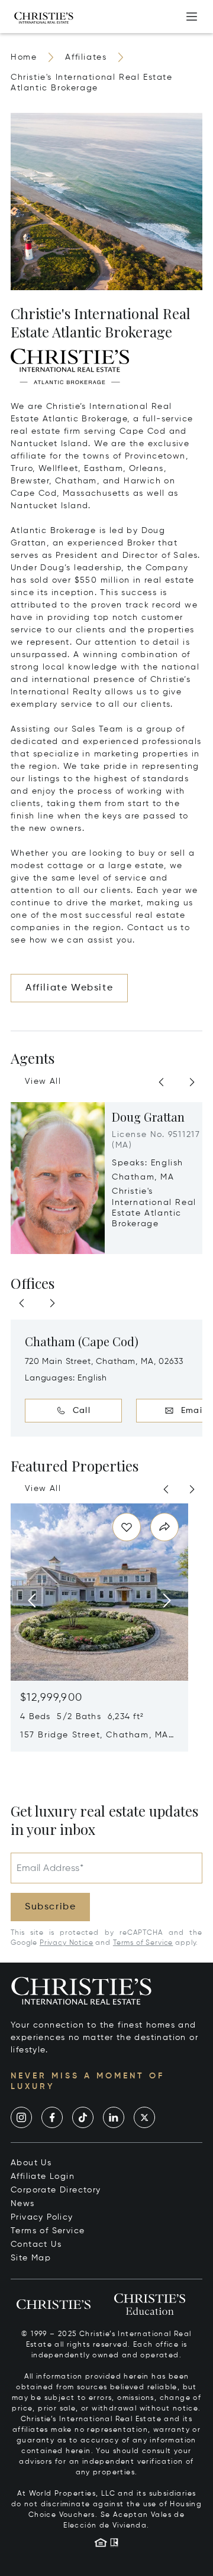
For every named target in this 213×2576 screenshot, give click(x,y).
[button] (70, 366)
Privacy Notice (67, 1943)
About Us (31, 2163)
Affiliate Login (43, 2177)
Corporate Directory (56, 2190)
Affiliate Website (69, 988)
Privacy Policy (42, 2217)
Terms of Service (143, 1943)
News (23, 2204)
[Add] (192, 17)
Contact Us (36, 2244)
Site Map (31, 2258)
